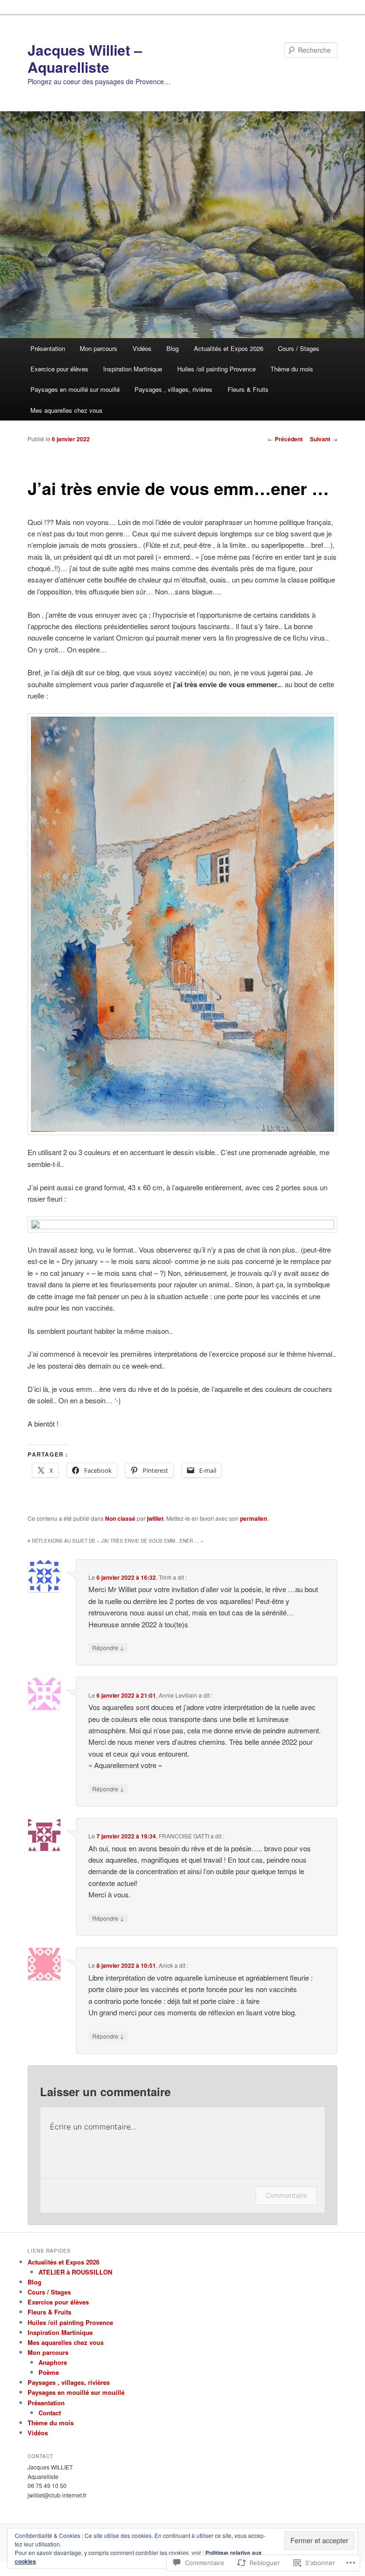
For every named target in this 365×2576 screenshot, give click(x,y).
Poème (49, 2372)
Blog (173, 348)
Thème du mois (292, 369)
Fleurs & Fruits (248, 389)
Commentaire (286, 2195)
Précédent (285, 439)
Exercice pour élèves (59, 369)
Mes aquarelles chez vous (67, 410)
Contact (50, 2413)
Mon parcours (99, 348)
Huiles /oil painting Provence (216, 369)
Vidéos (142, 348)
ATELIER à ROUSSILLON (75, 2272)
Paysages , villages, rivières (173, 389)
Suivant (324, 439)
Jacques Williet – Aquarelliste (85, 58)
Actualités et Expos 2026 (229, 348)
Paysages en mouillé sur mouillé (75, 389)
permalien (254, 1518)
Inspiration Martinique (133, 369)
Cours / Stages (299, 348)
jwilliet (155, 1518)
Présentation (48, 348)
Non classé (120, 1518)
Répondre (108, 1647)
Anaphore (53, 2362)
